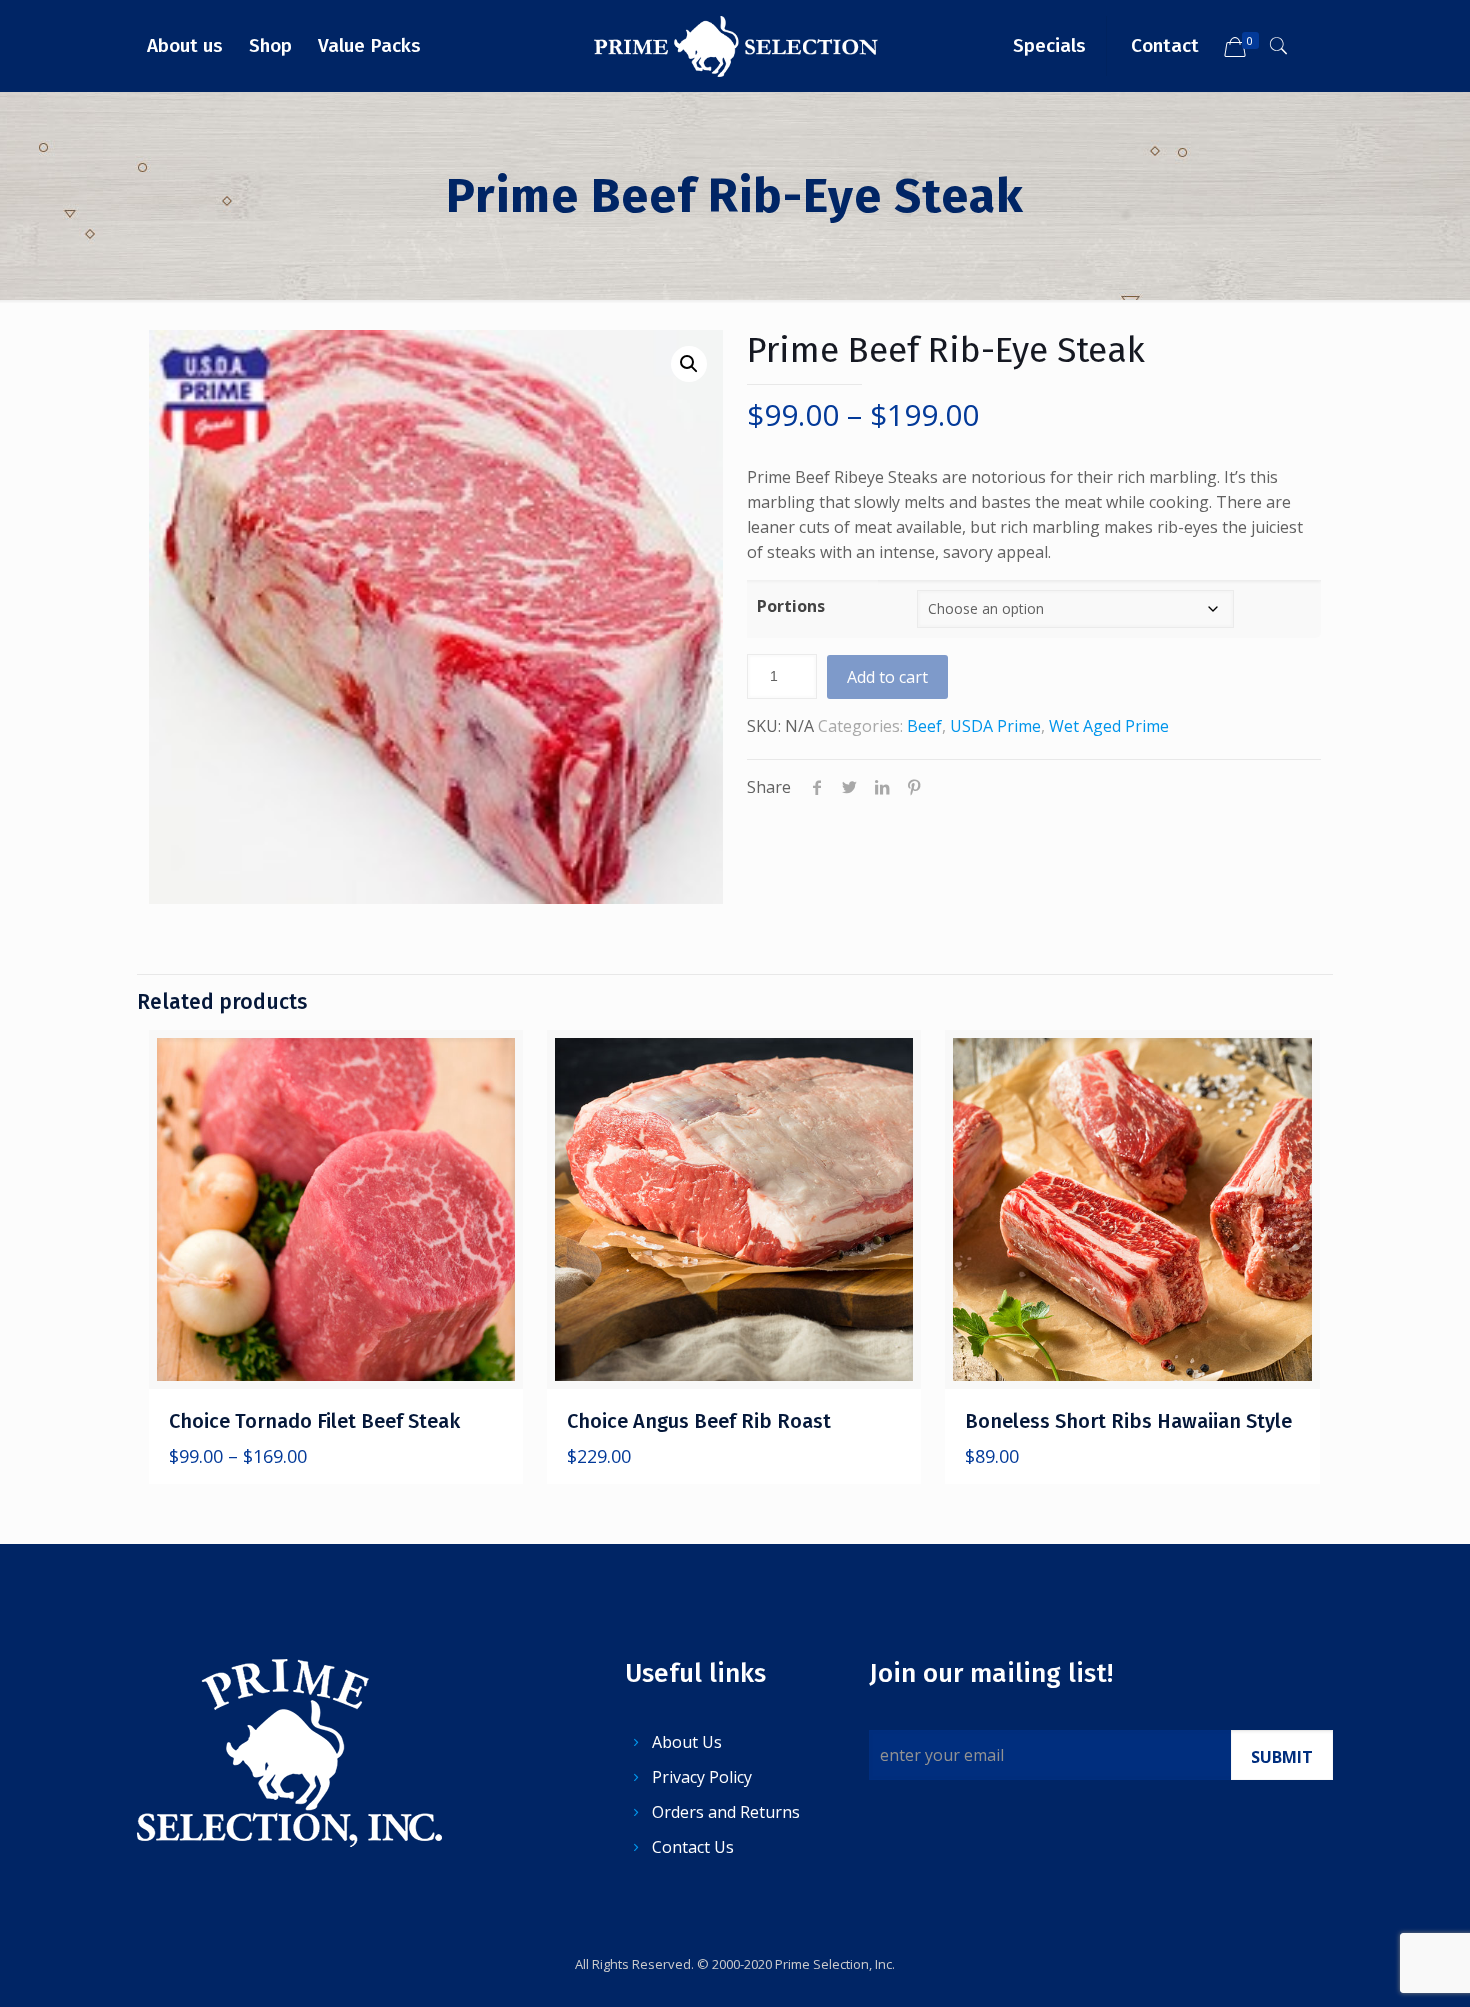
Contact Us (693, 1847)
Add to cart (887, 677)
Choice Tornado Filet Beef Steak (314, 1421)
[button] (689, 364)
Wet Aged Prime (1109, 726)
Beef (924, 726)
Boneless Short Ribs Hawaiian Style (1128, 1421)
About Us (687, 1742)
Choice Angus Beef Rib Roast (699, 1421)
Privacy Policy (702, 1777)
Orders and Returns (726, 1812)
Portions (791, 606)
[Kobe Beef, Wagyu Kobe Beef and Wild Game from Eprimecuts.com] (735, 45)
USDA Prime (995, 726)
